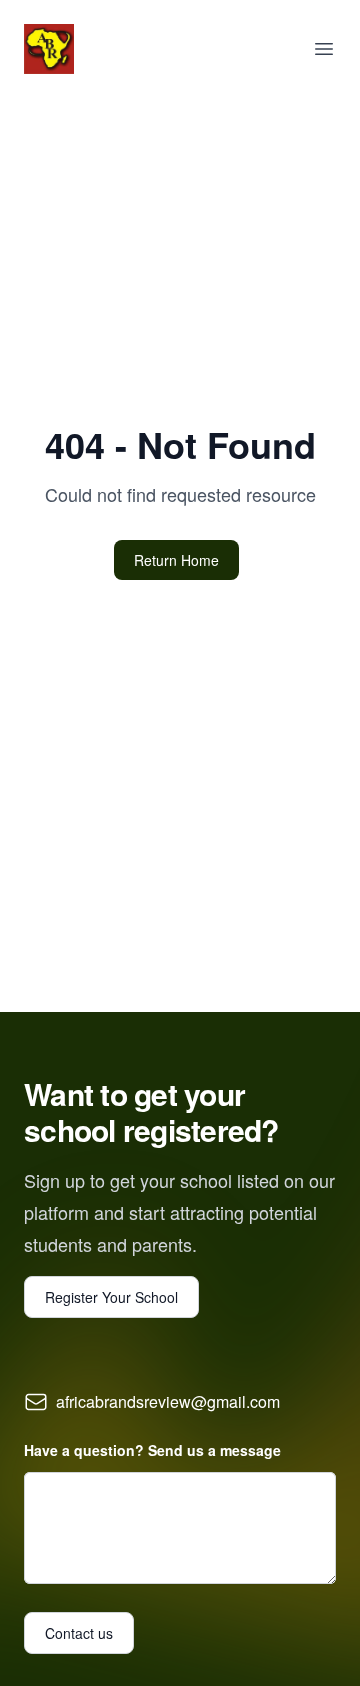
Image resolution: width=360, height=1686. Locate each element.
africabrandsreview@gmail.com (168, 1401)
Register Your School (111, 1297)
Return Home (176, 560)
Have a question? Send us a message (152, 1450)
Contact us (79, 1633)
